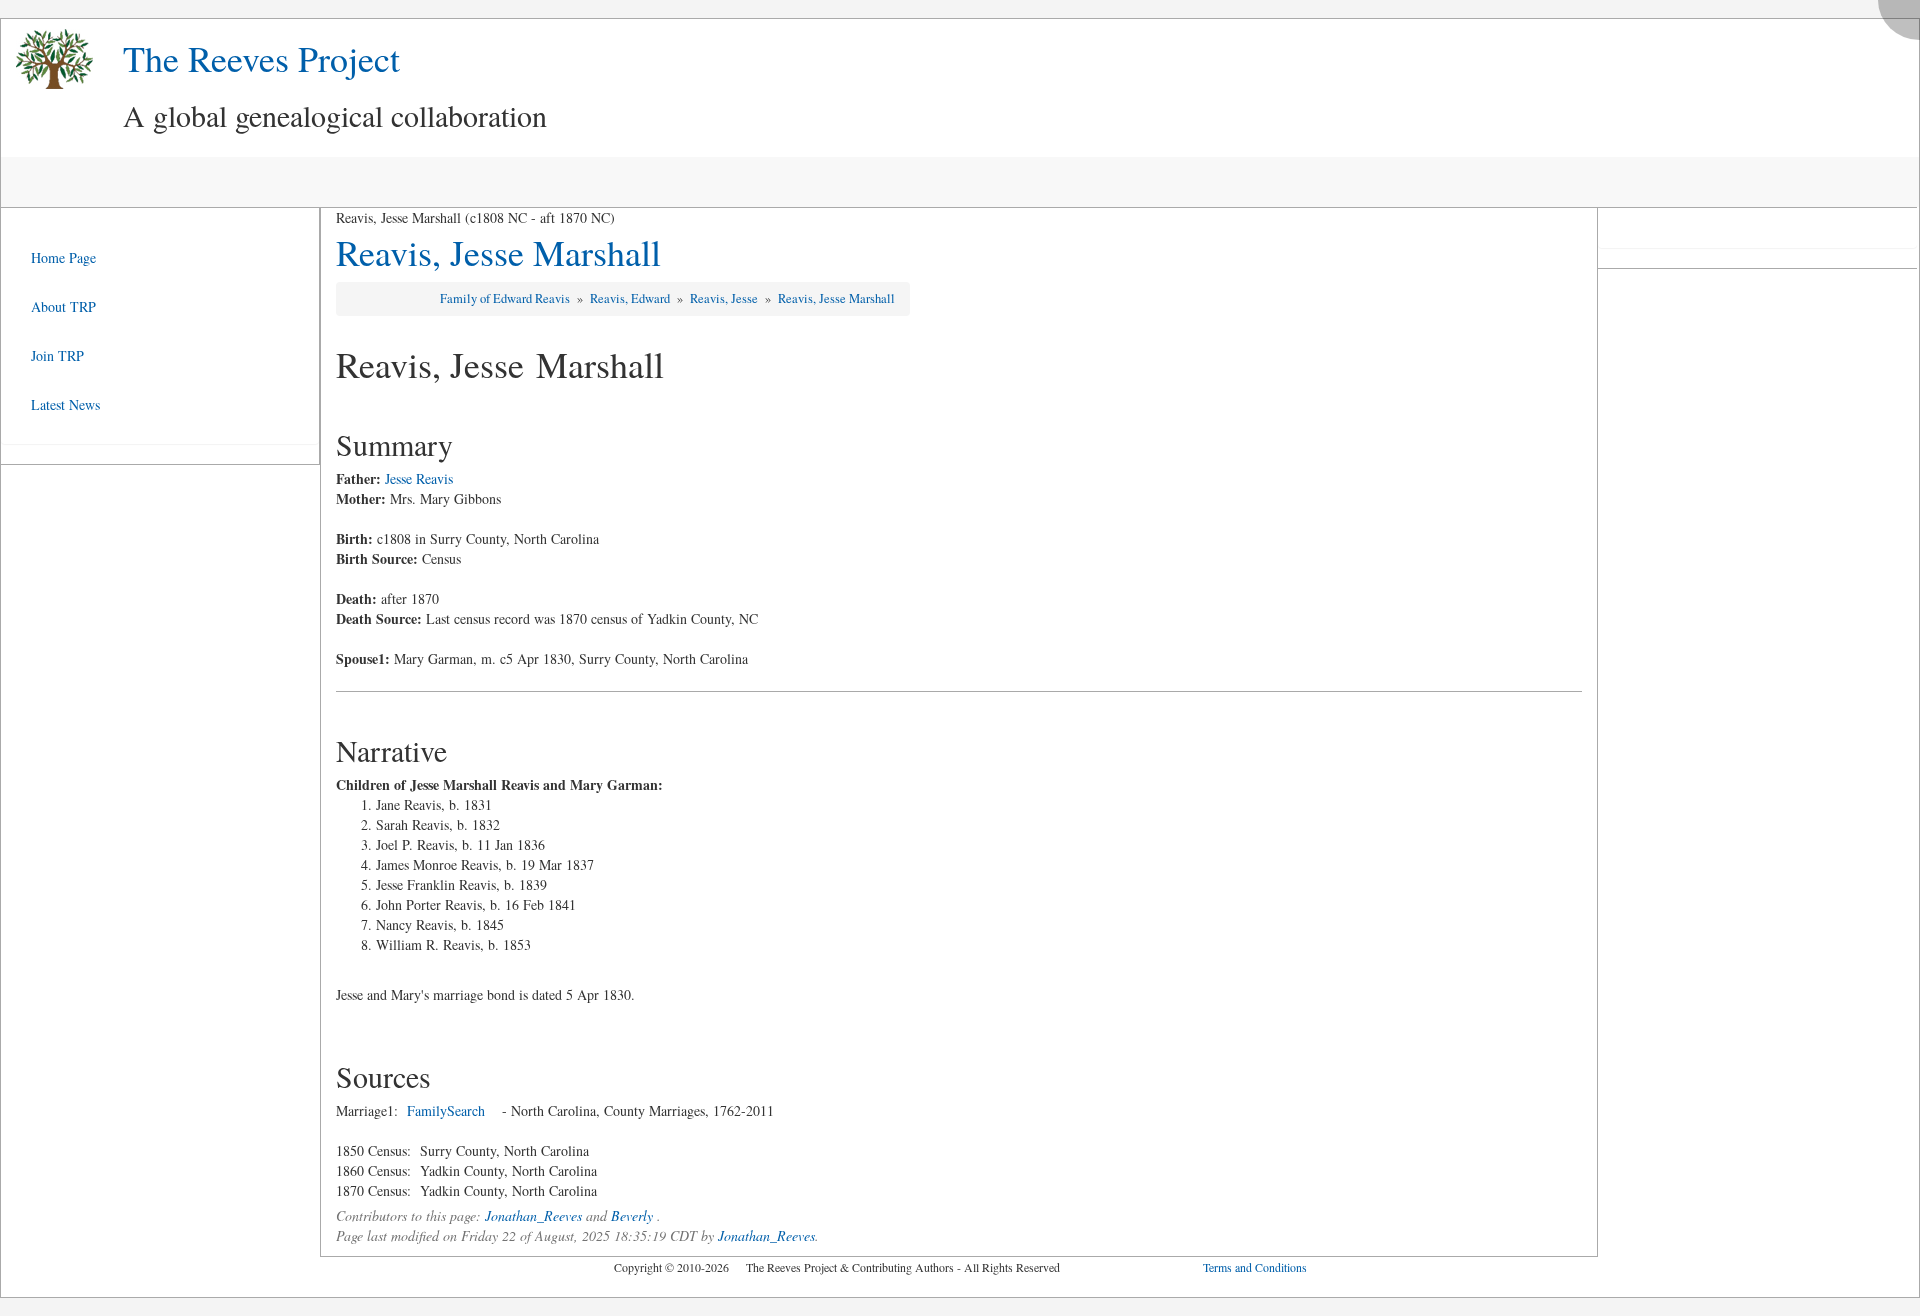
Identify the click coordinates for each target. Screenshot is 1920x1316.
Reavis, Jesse (725, 298)
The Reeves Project (261, 58)
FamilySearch (446, 1110)
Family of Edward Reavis (506, 298)
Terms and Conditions (1255, 1267)
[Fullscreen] (1904, 14)
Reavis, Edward (631, 298)
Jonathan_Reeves (533, 1215)
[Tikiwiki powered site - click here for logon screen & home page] (47, 59)
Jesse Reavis (419, 478)
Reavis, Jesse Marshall (498, 252)
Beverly (632, 1215)
